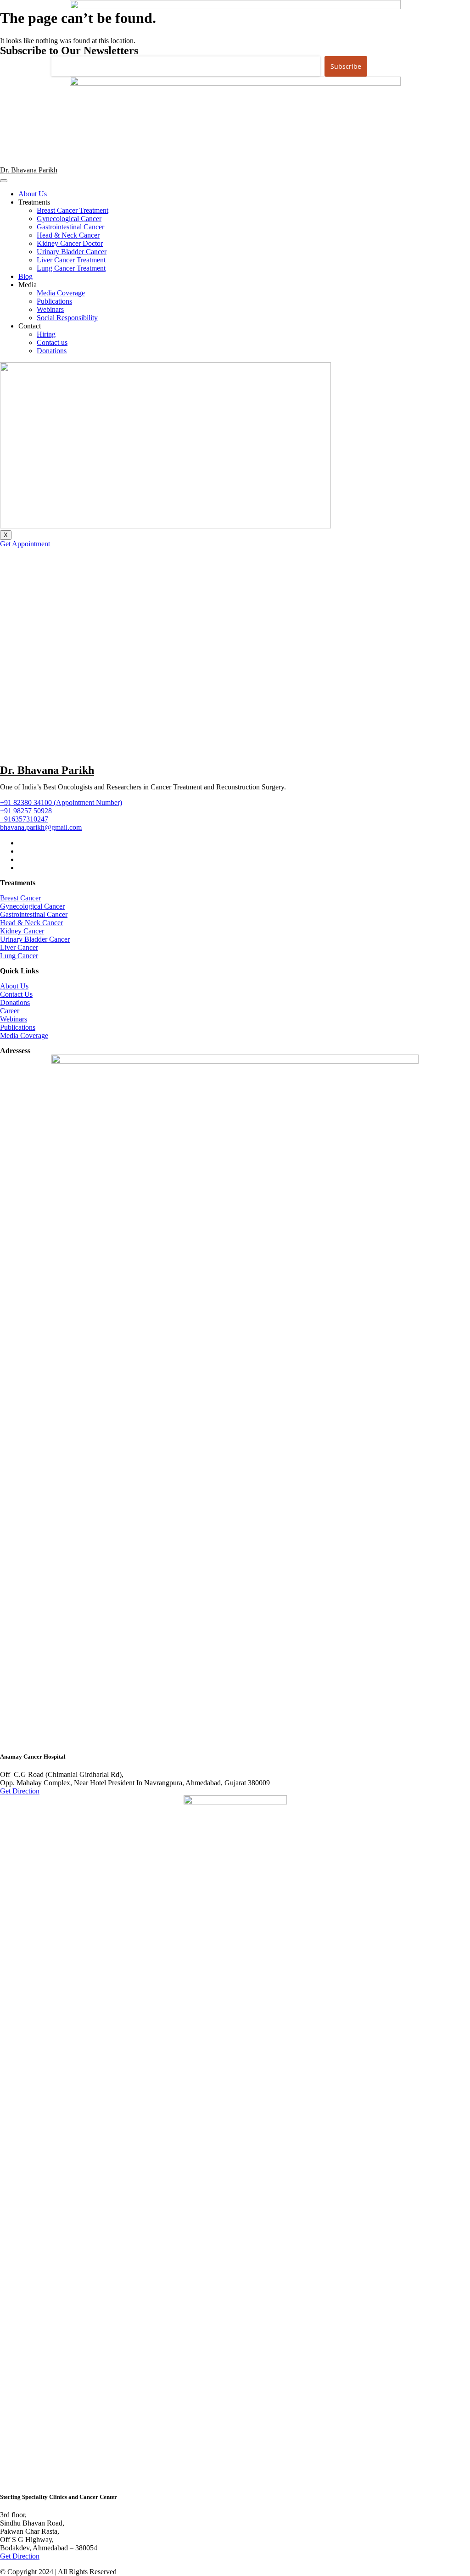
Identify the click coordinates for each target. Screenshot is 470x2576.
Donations (52, 351)
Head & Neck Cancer (68, 235)
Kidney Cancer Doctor (70, 243)
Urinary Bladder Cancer (72, 252)
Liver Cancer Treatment (71, 260)
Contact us (52, 342)
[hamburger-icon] (4, 181)
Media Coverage (61, 293)
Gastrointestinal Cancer (70, 227)
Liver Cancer (19, 947)
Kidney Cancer (22, 931)
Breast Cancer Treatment (73, 210)
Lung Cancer (19, 956)
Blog (25, 276)
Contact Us (16, 994)
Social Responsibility (67, 318)
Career (10, 1011)
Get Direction (20, 1791)
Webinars (50, 309)
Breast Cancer (20, 898)
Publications (54, 301)
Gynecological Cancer (69, 219)
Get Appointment (25, 544)
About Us (33, 194)
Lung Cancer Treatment (71, 268)
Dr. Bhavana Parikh (29, 170)
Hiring (46, 334)
